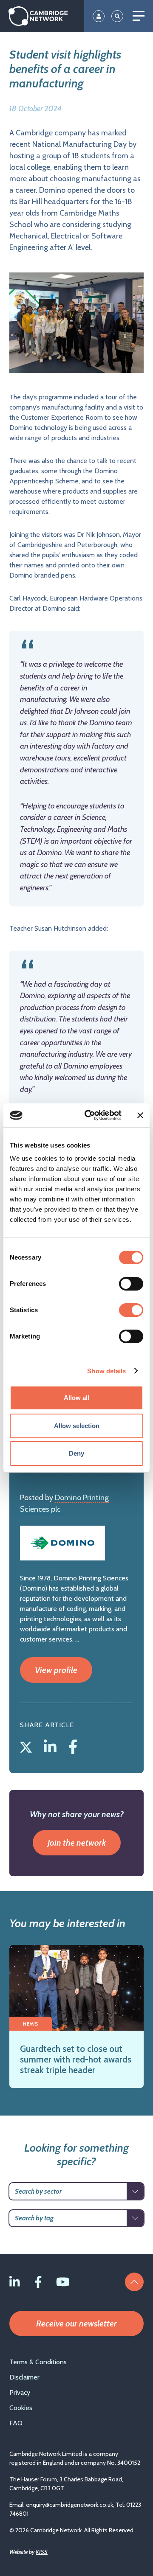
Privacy (20, 2392)
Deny (76, 1453)
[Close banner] (140, 1115)
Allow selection (77, 1426)
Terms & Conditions (38, 2362)
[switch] (131, 1284)
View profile (56, 1670)
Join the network (77, 1843)
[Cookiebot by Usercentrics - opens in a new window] (90, 1115)
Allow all (76, 1398)
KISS (42, 2552)
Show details (106, 1371)
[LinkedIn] (52, 1745)
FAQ (16, 2423)
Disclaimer (24, 2377)
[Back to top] (134, 2282)
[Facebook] (73, 1745)
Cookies (21, 2408)
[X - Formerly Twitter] (28, 1745)
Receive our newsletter (76, 2323)
